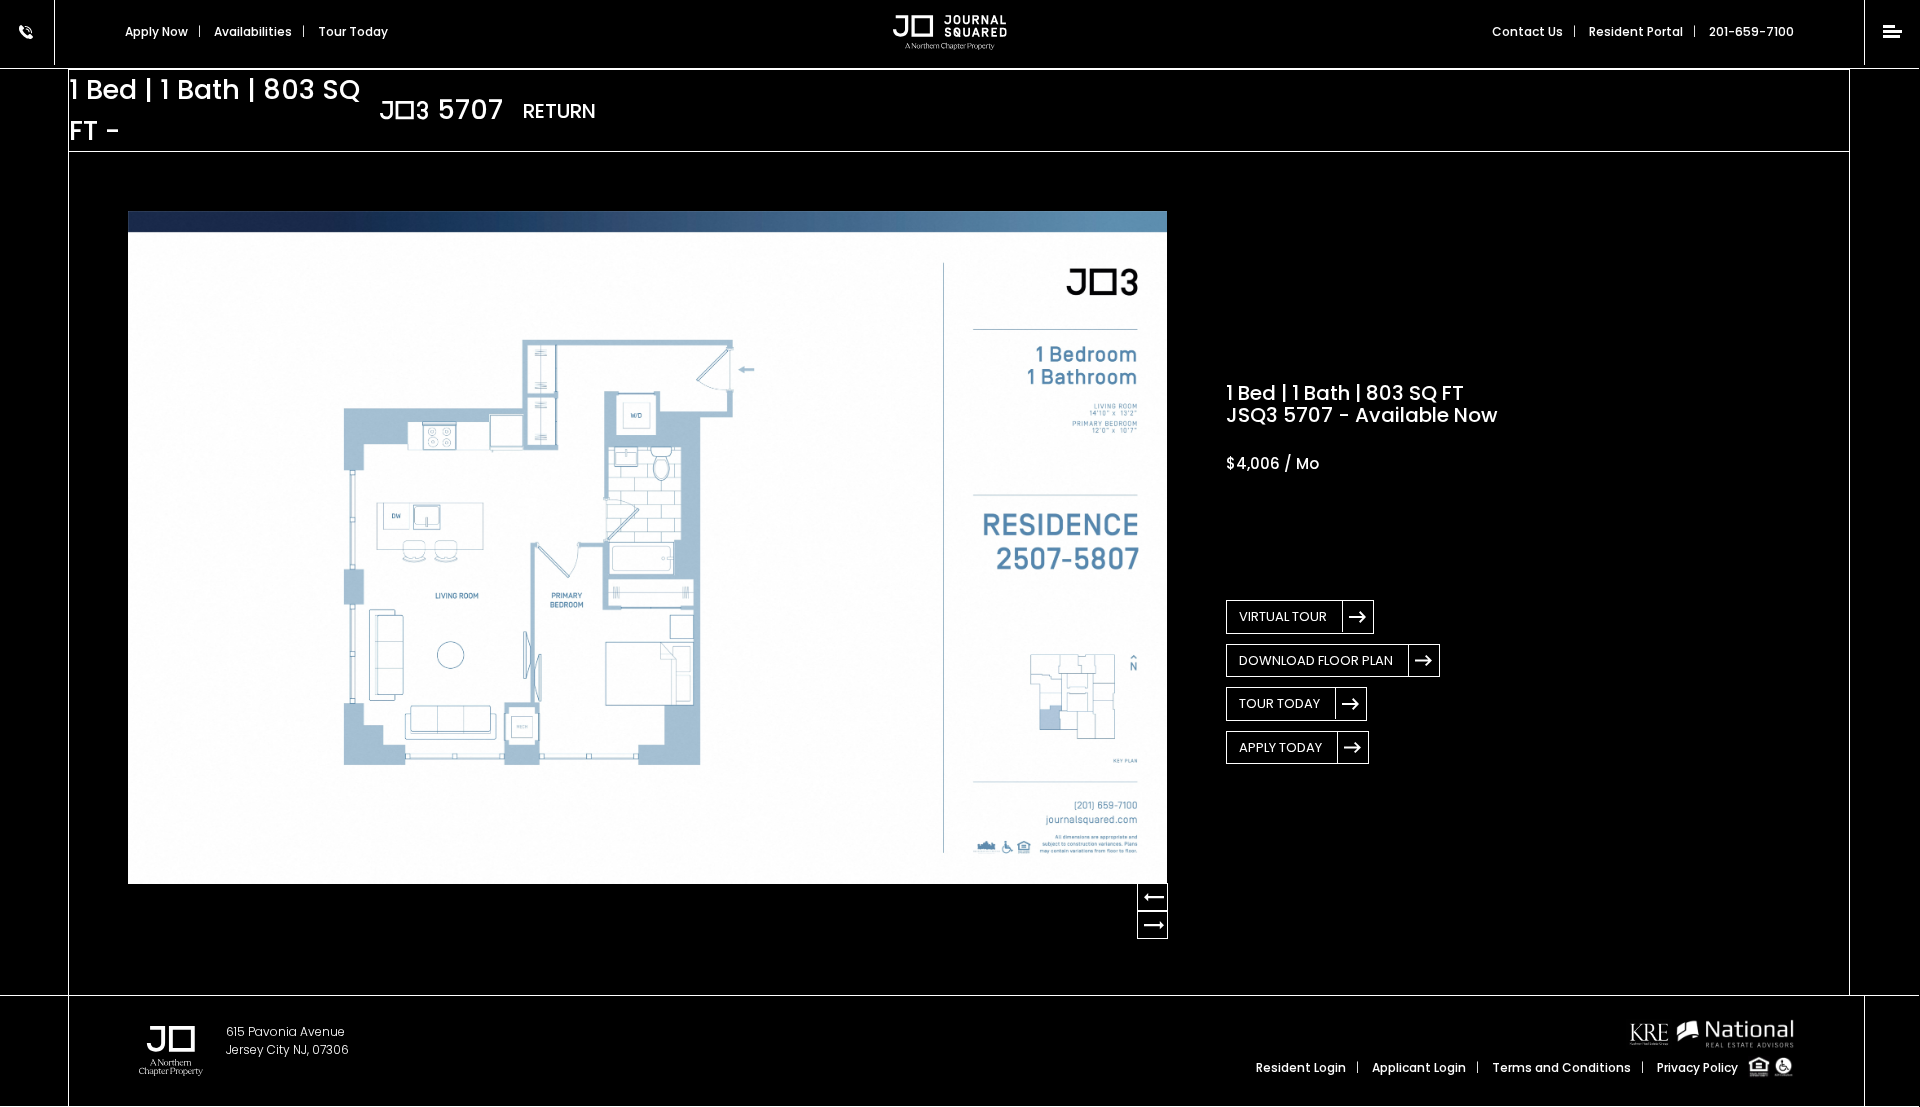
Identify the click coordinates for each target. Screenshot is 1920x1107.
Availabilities (253, 31)
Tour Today (1279, 703)
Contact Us (1527, 31)
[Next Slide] (1152, 897)
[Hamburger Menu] (1892, 31)
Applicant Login (1419, 1067)
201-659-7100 (1751, 31)
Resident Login (1301, 1067)
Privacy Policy (1697, 1067)
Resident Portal (1636, 31)
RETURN (559, 111)
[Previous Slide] (1152, 925)
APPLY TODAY (1280, 747)
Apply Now (156, 31)
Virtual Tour (1283, 616)
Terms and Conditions (1561, 1067)
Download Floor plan (1316, 660)
